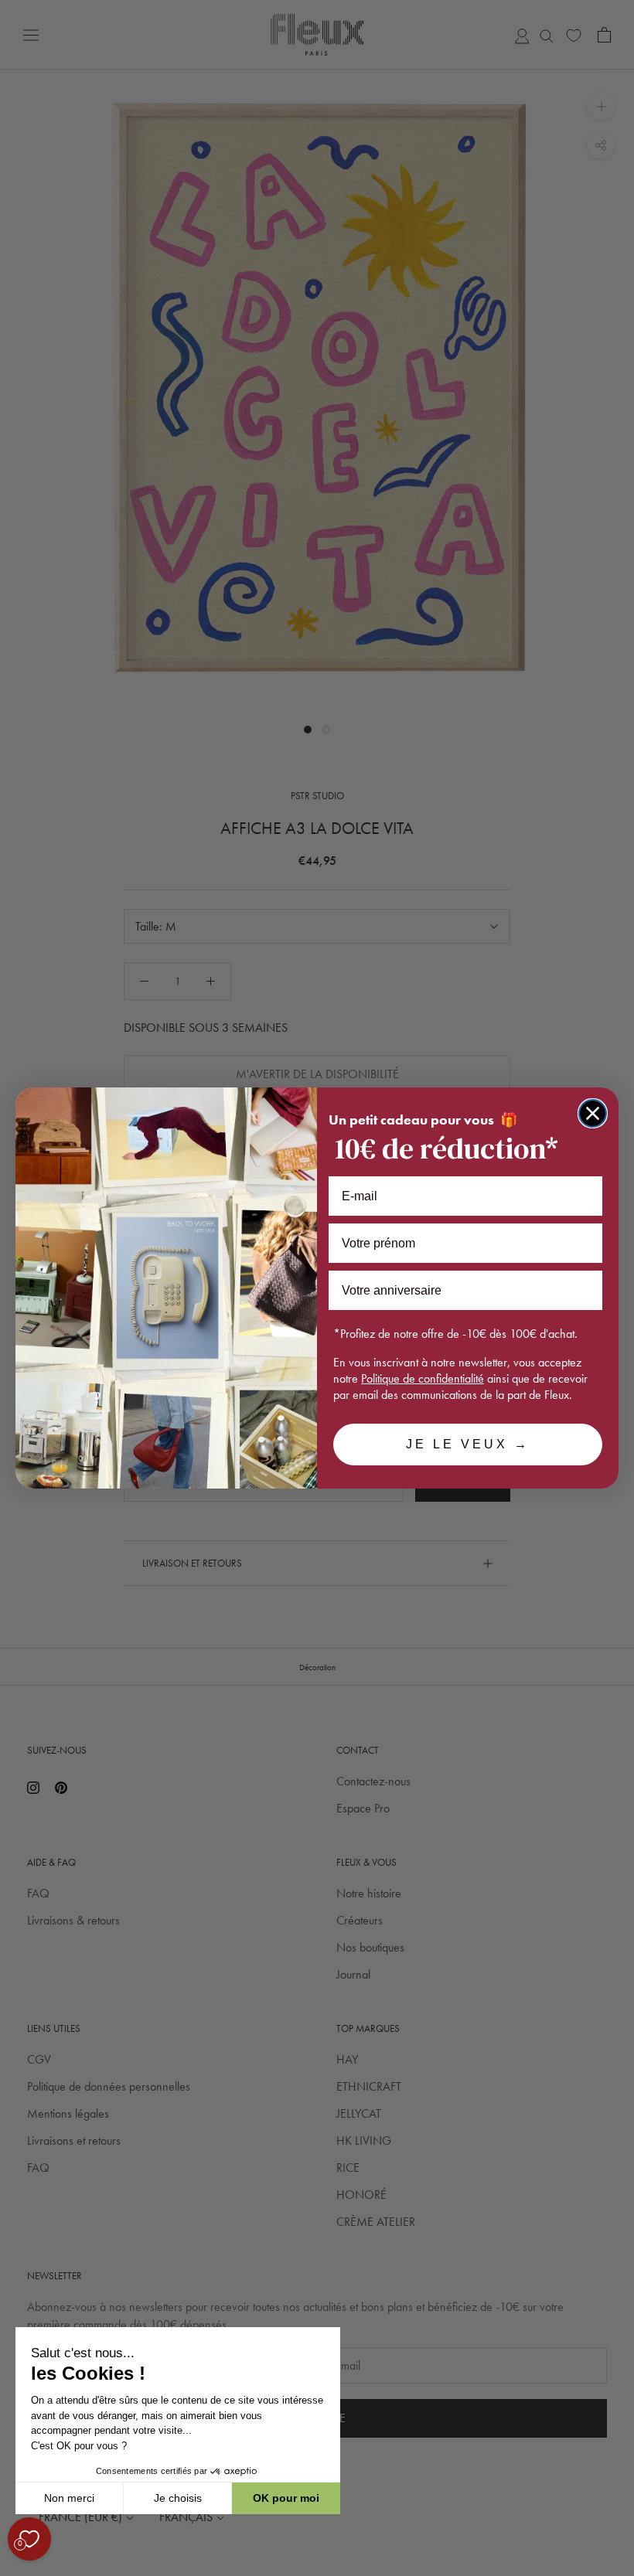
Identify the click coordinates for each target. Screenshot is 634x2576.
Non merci (69, 2498)
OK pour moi (286, 2498)
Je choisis (178, 2498)
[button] (15, 2567)
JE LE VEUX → (468, 1444)
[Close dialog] (593, 1113)
